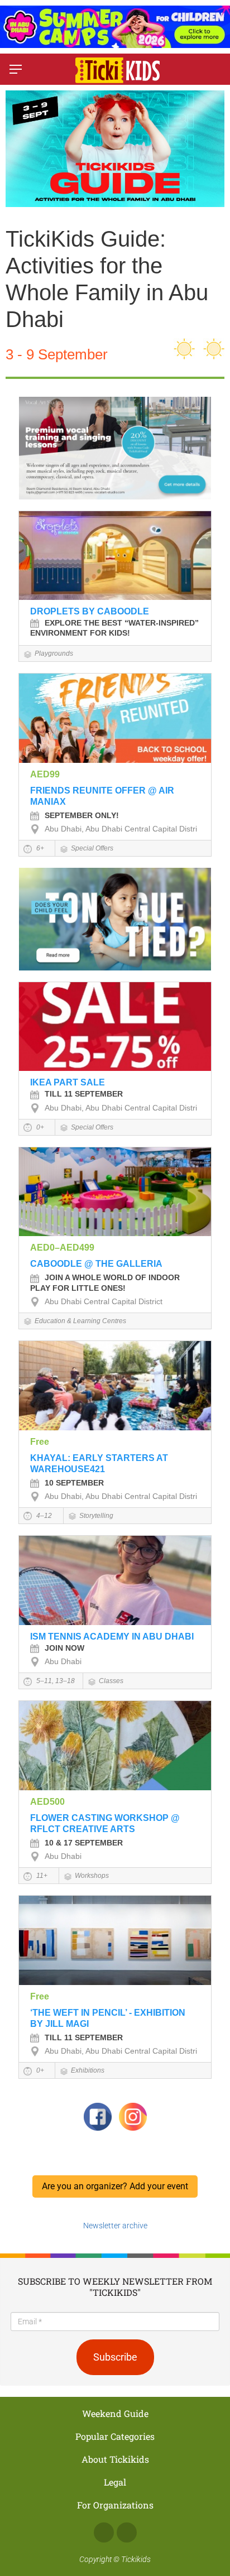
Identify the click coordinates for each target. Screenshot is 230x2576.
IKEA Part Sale (68, 1082)
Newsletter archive (115, 2226)
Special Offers (92, 848)
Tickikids (136, 2559)
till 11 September (84, 1094)
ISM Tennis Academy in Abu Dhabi (112, 1637)
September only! (82, 815)
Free (40, 1442)
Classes (111, 1681)
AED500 (47, 1802)
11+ (41, 1876)
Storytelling (96, 1516)
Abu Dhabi (63, 1661)
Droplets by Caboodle (90, 611)
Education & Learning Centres (80, 1321)
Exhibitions (88, 2070)
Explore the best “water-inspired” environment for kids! (114, 628)
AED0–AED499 (62, 1248)
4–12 (43, 1516)
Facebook (104, 2532)
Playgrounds (54, 653)
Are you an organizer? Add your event (115, 2186)
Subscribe (115, 2357)
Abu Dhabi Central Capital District (104, 1301)
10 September (74, 1483)
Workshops (92, 1876)
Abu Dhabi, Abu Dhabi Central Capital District (124, 829)
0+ (39, 1127)
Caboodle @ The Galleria (96, 1264)
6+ (39, 848)
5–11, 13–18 (55, 1681)
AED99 (45, 774)
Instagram (127, 2532)
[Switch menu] (16, 69)
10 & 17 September (84, 1843)
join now (64, 1648)
